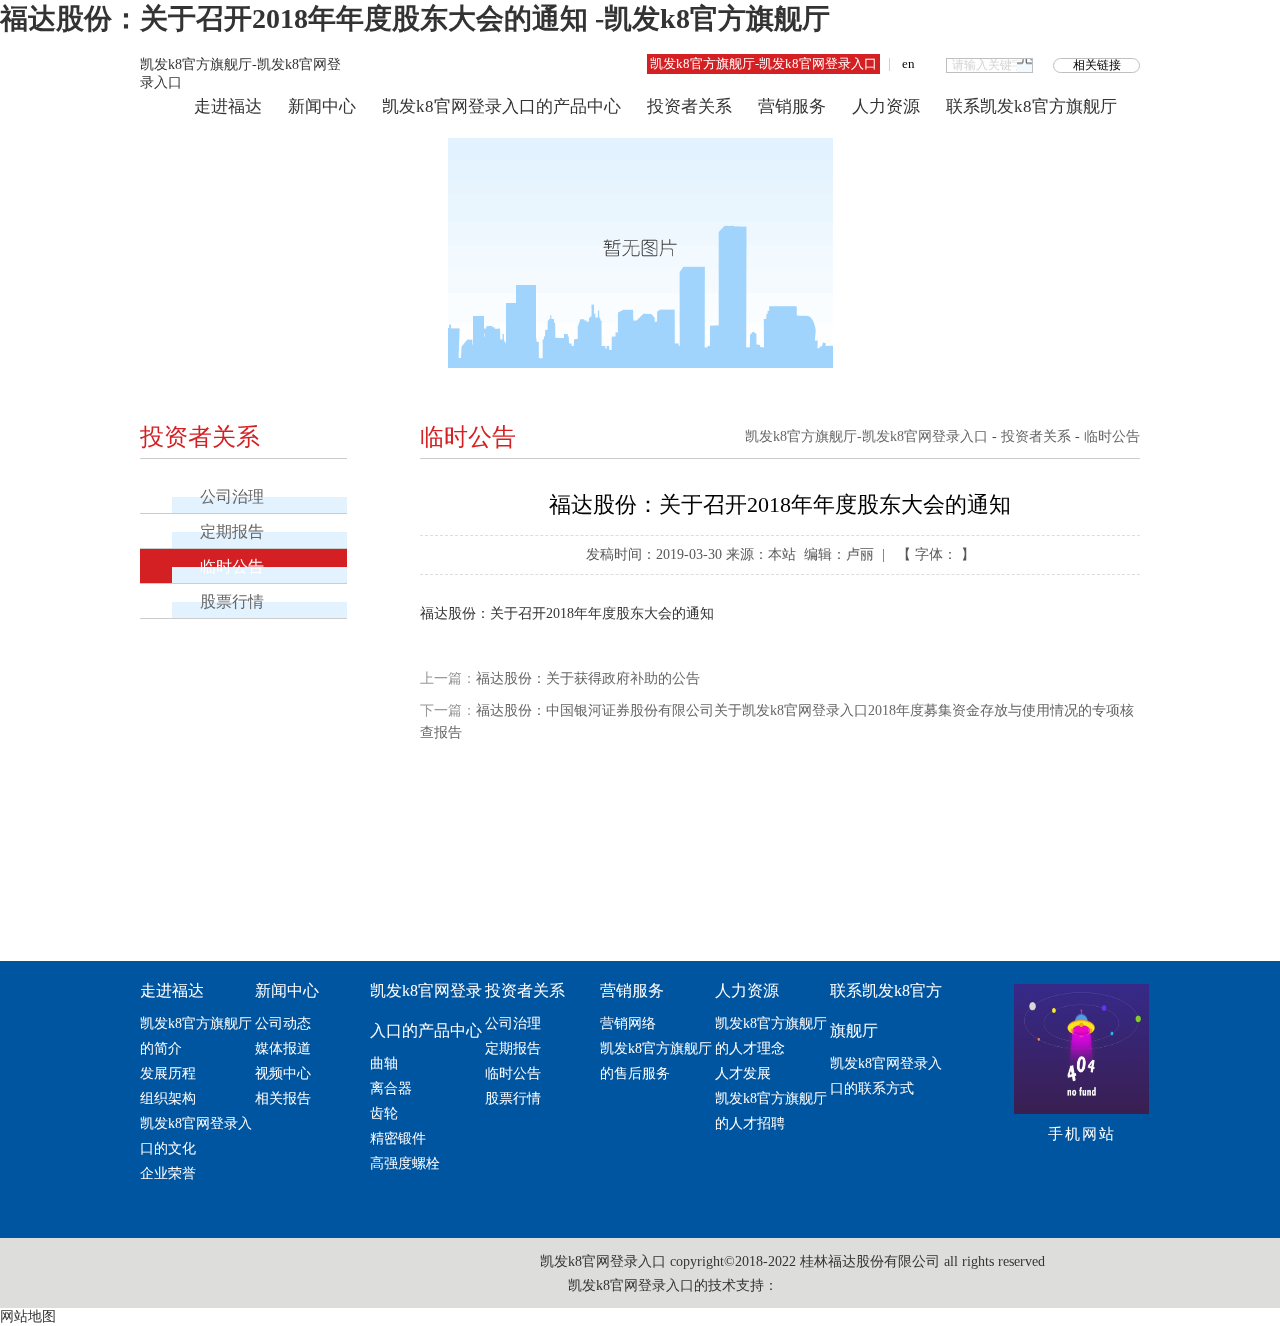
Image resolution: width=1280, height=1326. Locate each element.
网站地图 (28, 1316)
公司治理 (232, 496)
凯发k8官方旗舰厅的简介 (196, 1036)
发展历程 (168, 1073)
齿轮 (384, 1113)
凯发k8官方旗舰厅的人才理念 (771, 1036)
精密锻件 (398, 1138)
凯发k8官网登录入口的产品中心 (501, 106)
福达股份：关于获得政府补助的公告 (588, 678)
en (908, 63)
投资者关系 (689, 106)
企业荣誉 (168, 1173)
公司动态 (283, 1023)
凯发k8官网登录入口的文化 (196, 1136)
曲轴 (384, 1063)
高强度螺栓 (405, 1163)
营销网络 (628, 1023)
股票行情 (232, 601)
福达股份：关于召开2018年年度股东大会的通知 (567, 613)
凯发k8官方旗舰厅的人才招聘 (771, 1111)
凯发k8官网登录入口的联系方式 (886, 1076)
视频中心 (283, 1073)
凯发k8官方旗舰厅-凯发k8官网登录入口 (763, 63)
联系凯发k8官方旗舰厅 (1031, 106)
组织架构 (168, 1098)
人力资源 (886, 106)
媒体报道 (283, 1048)
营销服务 (792, 106)
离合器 (391, 1088)
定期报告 (232, 531)
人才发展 (743, 1073)
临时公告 (232, 566)
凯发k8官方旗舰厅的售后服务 (656, 1061)
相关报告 (283, 1098)
